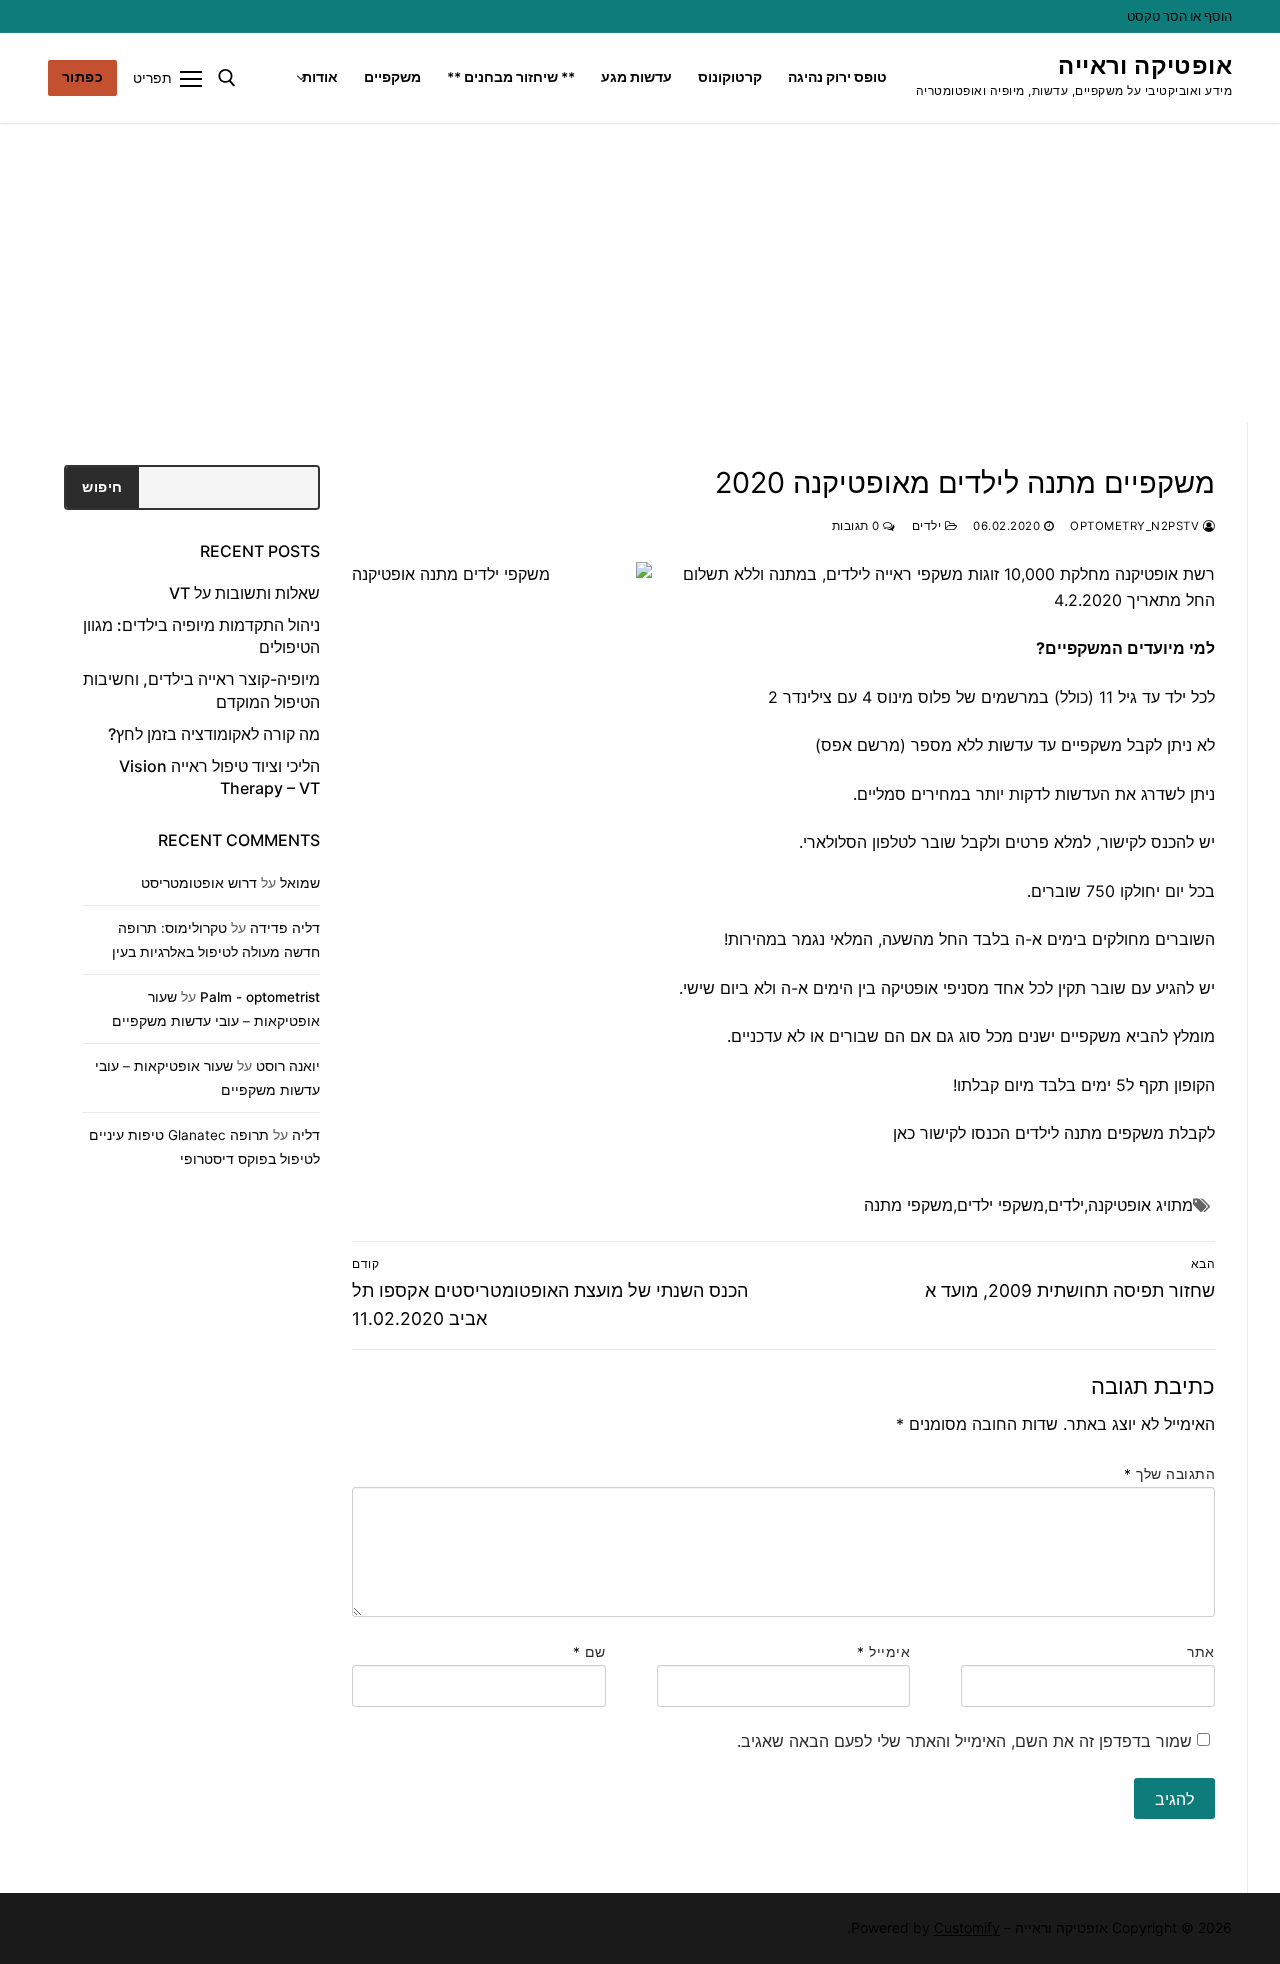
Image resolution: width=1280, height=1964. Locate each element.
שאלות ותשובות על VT (244, 593)
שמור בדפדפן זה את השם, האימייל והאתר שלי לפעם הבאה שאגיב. (964, 1741)
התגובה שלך (1169, 1474)
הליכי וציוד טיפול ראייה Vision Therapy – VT (219, 777)
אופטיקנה (1119, 1205)
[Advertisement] (640, 273)
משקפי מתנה (908, 1205)
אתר (1201, 1652)
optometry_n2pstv (1136, 526)
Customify (967, 1927)
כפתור (83, 77)
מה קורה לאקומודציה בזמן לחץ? (214, 734)
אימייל (883, 1652)
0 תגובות (858, 526)
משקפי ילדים (1000, 1205)
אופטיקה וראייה (1145, 65)
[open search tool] (227, 78)
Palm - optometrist (260, 997)
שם (589, 1652)
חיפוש (102, 487)
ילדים (928, 526)
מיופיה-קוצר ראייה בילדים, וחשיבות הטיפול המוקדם (201, 690)
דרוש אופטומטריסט (199, 883)
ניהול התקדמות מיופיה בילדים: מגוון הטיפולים (201, 636)
